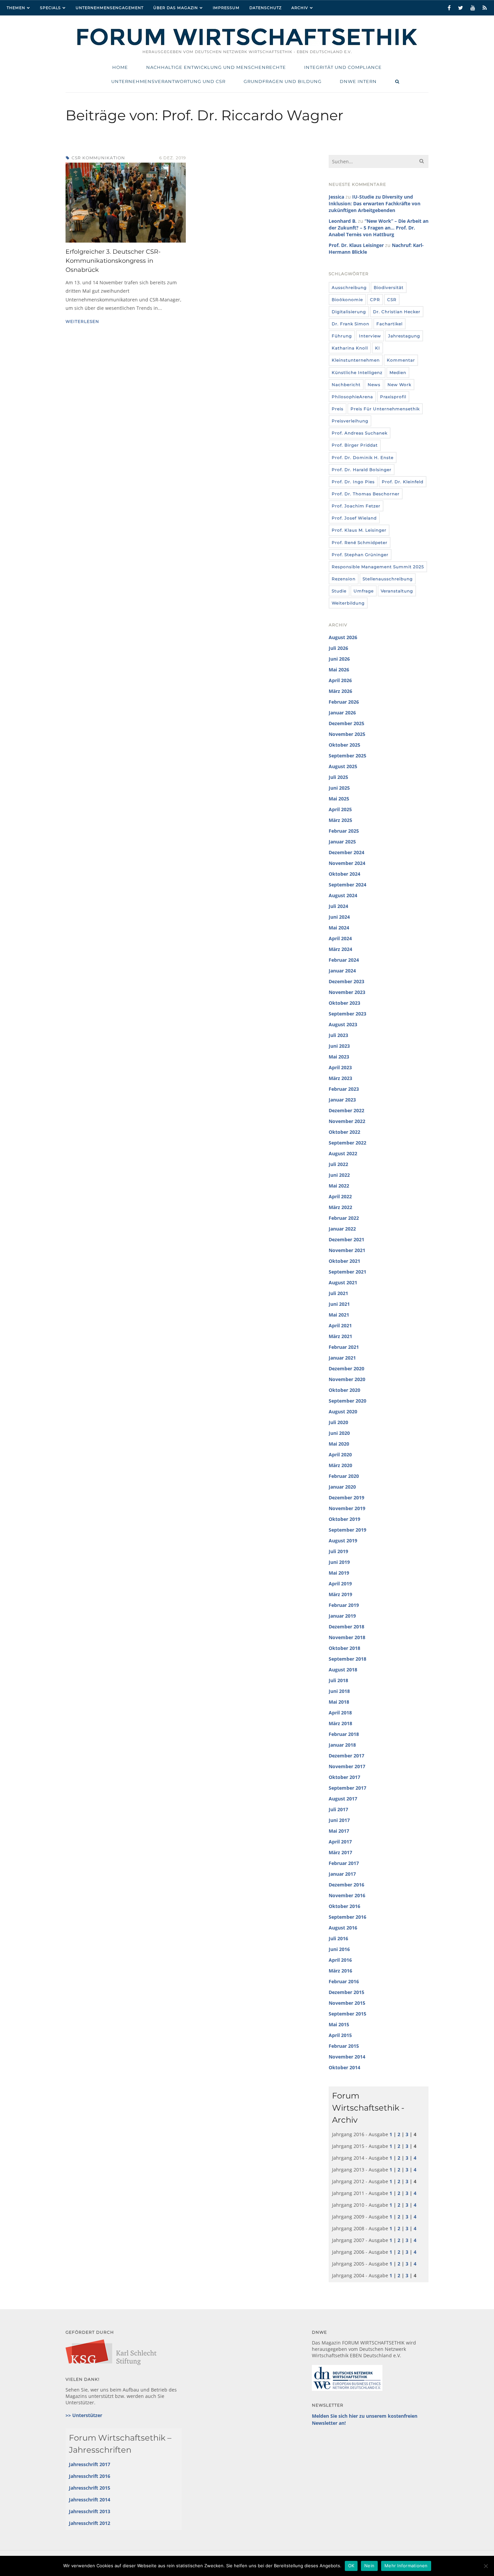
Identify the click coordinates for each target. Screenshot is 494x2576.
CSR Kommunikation (98, 158)
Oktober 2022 (344, 1132)
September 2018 (347, 1659)
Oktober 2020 (344, 1390)
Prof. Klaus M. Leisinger (359, 530)
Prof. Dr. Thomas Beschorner (366, 494)
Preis (338, 409)
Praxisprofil (393, 397)
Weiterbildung (348, 603)
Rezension (344, 579)
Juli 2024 (338, 906)
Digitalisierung (349, 312)
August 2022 (343, 1153)
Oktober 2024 (344, 874)
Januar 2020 (342, 1487)
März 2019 (340, 1594)
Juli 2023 (338, 1035)
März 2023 (340, 1078)
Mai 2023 (339, 1057)
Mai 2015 (339, 2024)
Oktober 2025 (344, 745)
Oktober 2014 (344, 2067)
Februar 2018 (344, 1734)
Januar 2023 (342, 1100)
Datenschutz (265, 8)
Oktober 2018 (344, 1648)
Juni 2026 (339, 659)
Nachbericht (346, 385)
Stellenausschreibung (388, 579)
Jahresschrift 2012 (90, 2523)
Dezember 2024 (346, 852)
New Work (399, 385)
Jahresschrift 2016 (90, 2476)
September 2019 (347, 1530)
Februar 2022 (344, 1218)
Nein (369, 2566)
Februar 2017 (344, 1863)
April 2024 (340, 938)
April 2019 (340, 1584)
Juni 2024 (339, 917)
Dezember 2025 (346, 723)
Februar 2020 (344, 1476)
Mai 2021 (339, 1315)
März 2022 (340, 1207)
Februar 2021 (344, 1347)
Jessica (336, 197)
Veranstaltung (397, 591)
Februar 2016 (344, 1981)
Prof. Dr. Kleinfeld (403, 482)
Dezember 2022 (346, 1110)
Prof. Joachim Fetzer (356, 506)
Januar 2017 (342, 1874)
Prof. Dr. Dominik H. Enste (363, 458)
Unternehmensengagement (110, 8)
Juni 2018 (339, 1691)
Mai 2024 (339, 928)
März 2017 (340, 1852)
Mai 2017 (339, 1831)
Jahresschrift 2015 (90, 2488)
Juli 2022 (338, 1164)
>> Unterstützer (84, 2415)
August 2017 (343, 1799)
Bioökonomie (347, 300)
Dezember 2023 (346, 981)
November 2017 (347, 1766)
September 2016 (347, 1917)
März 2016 (340, 1971)
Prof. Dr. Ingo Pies (353, 482)
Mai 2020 (339, 1444)
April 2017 (340, 1842)
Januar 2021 (342, 1358)
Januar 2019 (342, 1616)
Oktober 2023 (344, 1003)
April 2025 (340, 809)
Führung (342, 336)
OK (351, 2566)
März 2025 (340, 820)
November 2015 (347, 2003)
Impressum (226, 8)
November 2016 (347, 1895)
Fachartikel (389, 324)
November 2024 (347, 863)
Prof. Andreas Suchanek (360, 433)
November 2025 (347, 734)
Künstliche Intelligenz (357, 372)
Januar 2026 (342, 713)
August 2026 (343, 637)
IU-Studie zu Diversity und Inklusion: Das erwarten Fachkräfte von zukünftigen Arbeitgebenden (375, 203)
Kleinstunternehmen (356, 360)
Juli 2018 (338, 1680)
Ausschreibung (349, 287)
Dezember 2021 (346, 1239)
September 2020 (347, 1401)
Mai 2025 (339, 799)
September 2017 (347, 1788)
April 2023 (340, 1067)
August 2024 (343, 895)
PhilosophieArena (352, 397)
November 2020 (347, 1379)
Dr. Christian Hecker (397, 312)
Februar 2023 (344, 1089)
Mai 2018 (339, 1702)
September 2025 (347, 756)
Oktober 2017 (344, 1777)
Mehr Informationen (406, 2566)
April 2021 (340, 1325)
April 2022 (340, 1196)
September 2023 (347, 1014)
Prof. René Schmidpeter (360, 543)
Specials (50, 8)
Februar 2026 (344, 702)
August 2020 (343, 1411)
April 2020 (340, 1455)
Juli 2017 (338, 1809)
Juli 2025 (338, 777)
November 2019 (347, 1508)
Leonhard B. (343, 221)
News (374, 385)
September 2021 (347, 1272)
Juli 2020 (338, 1422)
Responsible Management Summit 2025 (378, 567)
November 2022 (347, 1121)
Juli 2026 (338, 648)
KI (378, 348)
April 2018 (340, 1713)
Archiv (300, 8)
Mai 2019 (339, 1573)
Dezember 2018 (346, 1627)
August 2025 (343, 766)
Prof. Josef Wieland (354, 518)
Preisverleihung (350, 421)
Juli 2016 (338, 1938)
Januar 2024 (342, 971)
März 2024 (340, 949)
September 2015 (347, 2014)
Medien (398, 372)
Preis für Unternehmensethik (385, 409)
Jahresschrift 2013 (90, 2511)
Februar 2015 (344, 2046)
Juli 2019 (338, 1551)
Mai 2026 (339, 670)
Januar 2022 (342, 1229)
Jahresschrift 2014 (90, 2500)
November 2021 (347, 1250)
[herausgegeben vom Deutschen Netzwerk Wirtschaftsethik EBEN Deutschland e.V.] (247, 45)
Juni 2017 (339, 1820)
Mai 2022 (339, 1186)
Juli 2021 (338, 1293)
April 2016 (340, 1960)
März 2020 (340, 1465)
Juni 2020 (339, 1433)
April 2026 (340, 680)
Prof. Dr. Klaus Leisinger (356, 245)
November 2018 (347, 1637)
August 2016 (343, 1928)
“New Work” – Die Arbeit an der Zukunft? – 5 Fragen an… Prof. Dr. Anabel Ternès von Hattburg (379, 228)
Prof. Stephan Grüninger (360, 555)
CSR (392, 300)
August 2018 (343, 1670)
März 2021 (340, 1336)
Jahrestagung (404, 336)
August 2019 (343, 1541)
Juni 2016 (339, 1949)
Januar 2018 (342, 1745)
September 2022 (347, 1143)
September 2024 (347, 885)
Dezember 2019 (346, 1498)
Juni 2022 (339, 1175)
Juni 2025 (339, 788)
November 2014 (347, 2057)
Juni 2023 (339, 1046)
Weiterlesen (82, 321)
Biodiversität (389, 287)
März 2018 (340, 1723)
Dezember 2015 (346, 1992)
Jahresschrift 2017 (90, 2464)
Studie (339, 591)
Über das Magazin (176, 8)
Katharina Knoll (350, 348)
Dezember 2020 (346, 1368)
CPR (375, 300)
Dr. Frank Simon (351, 324)
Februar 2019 (344, 1605)
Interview (370, 336)
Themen (16, 8)
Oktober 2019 (344, 1519)
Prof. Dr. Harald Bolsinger (362, 470)
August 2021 (343, 1282)
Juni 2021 (339, 1304)
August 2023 (343, 1024)
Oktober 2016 (344, 1906)
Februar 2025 (344, 831)
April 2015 (340, 2035)
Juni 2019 (339, 1562)
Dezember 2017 (346, 1756)
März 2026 (340, 691)
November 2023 (347, 992)
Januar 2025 (342, 842)
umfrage (364, 591)
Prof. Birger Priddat (355, 445)
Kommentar (401, 360)
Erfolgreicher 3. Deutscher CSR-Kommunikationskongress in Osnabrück (113, 261)
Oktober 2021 (344, 1261)
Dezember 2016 (346, 1885)
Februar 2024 (344, 960)
